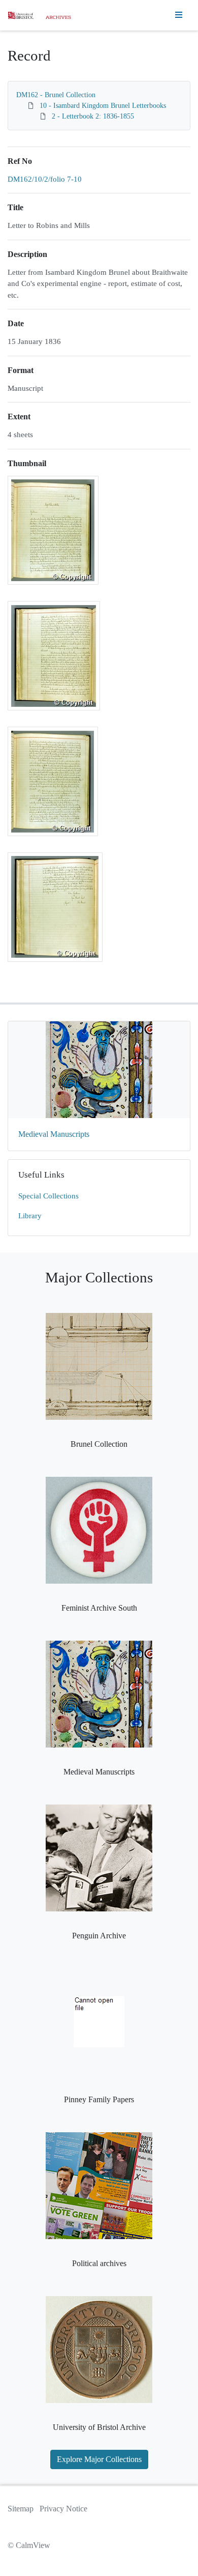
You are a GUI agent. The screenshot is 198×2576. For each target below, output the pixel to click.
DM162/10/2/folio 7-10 (45, 179)
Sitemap (21, 2509)
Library (30, 1216)
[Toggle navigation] (179, 15)
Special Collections (48, 1196)
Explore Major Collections (99, 2459)
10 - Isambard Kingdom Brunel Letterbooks (103, 106)
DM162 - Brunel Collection (56, 95)
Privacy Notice (63, 2509)
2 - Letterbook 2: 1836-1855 (93, 116)
